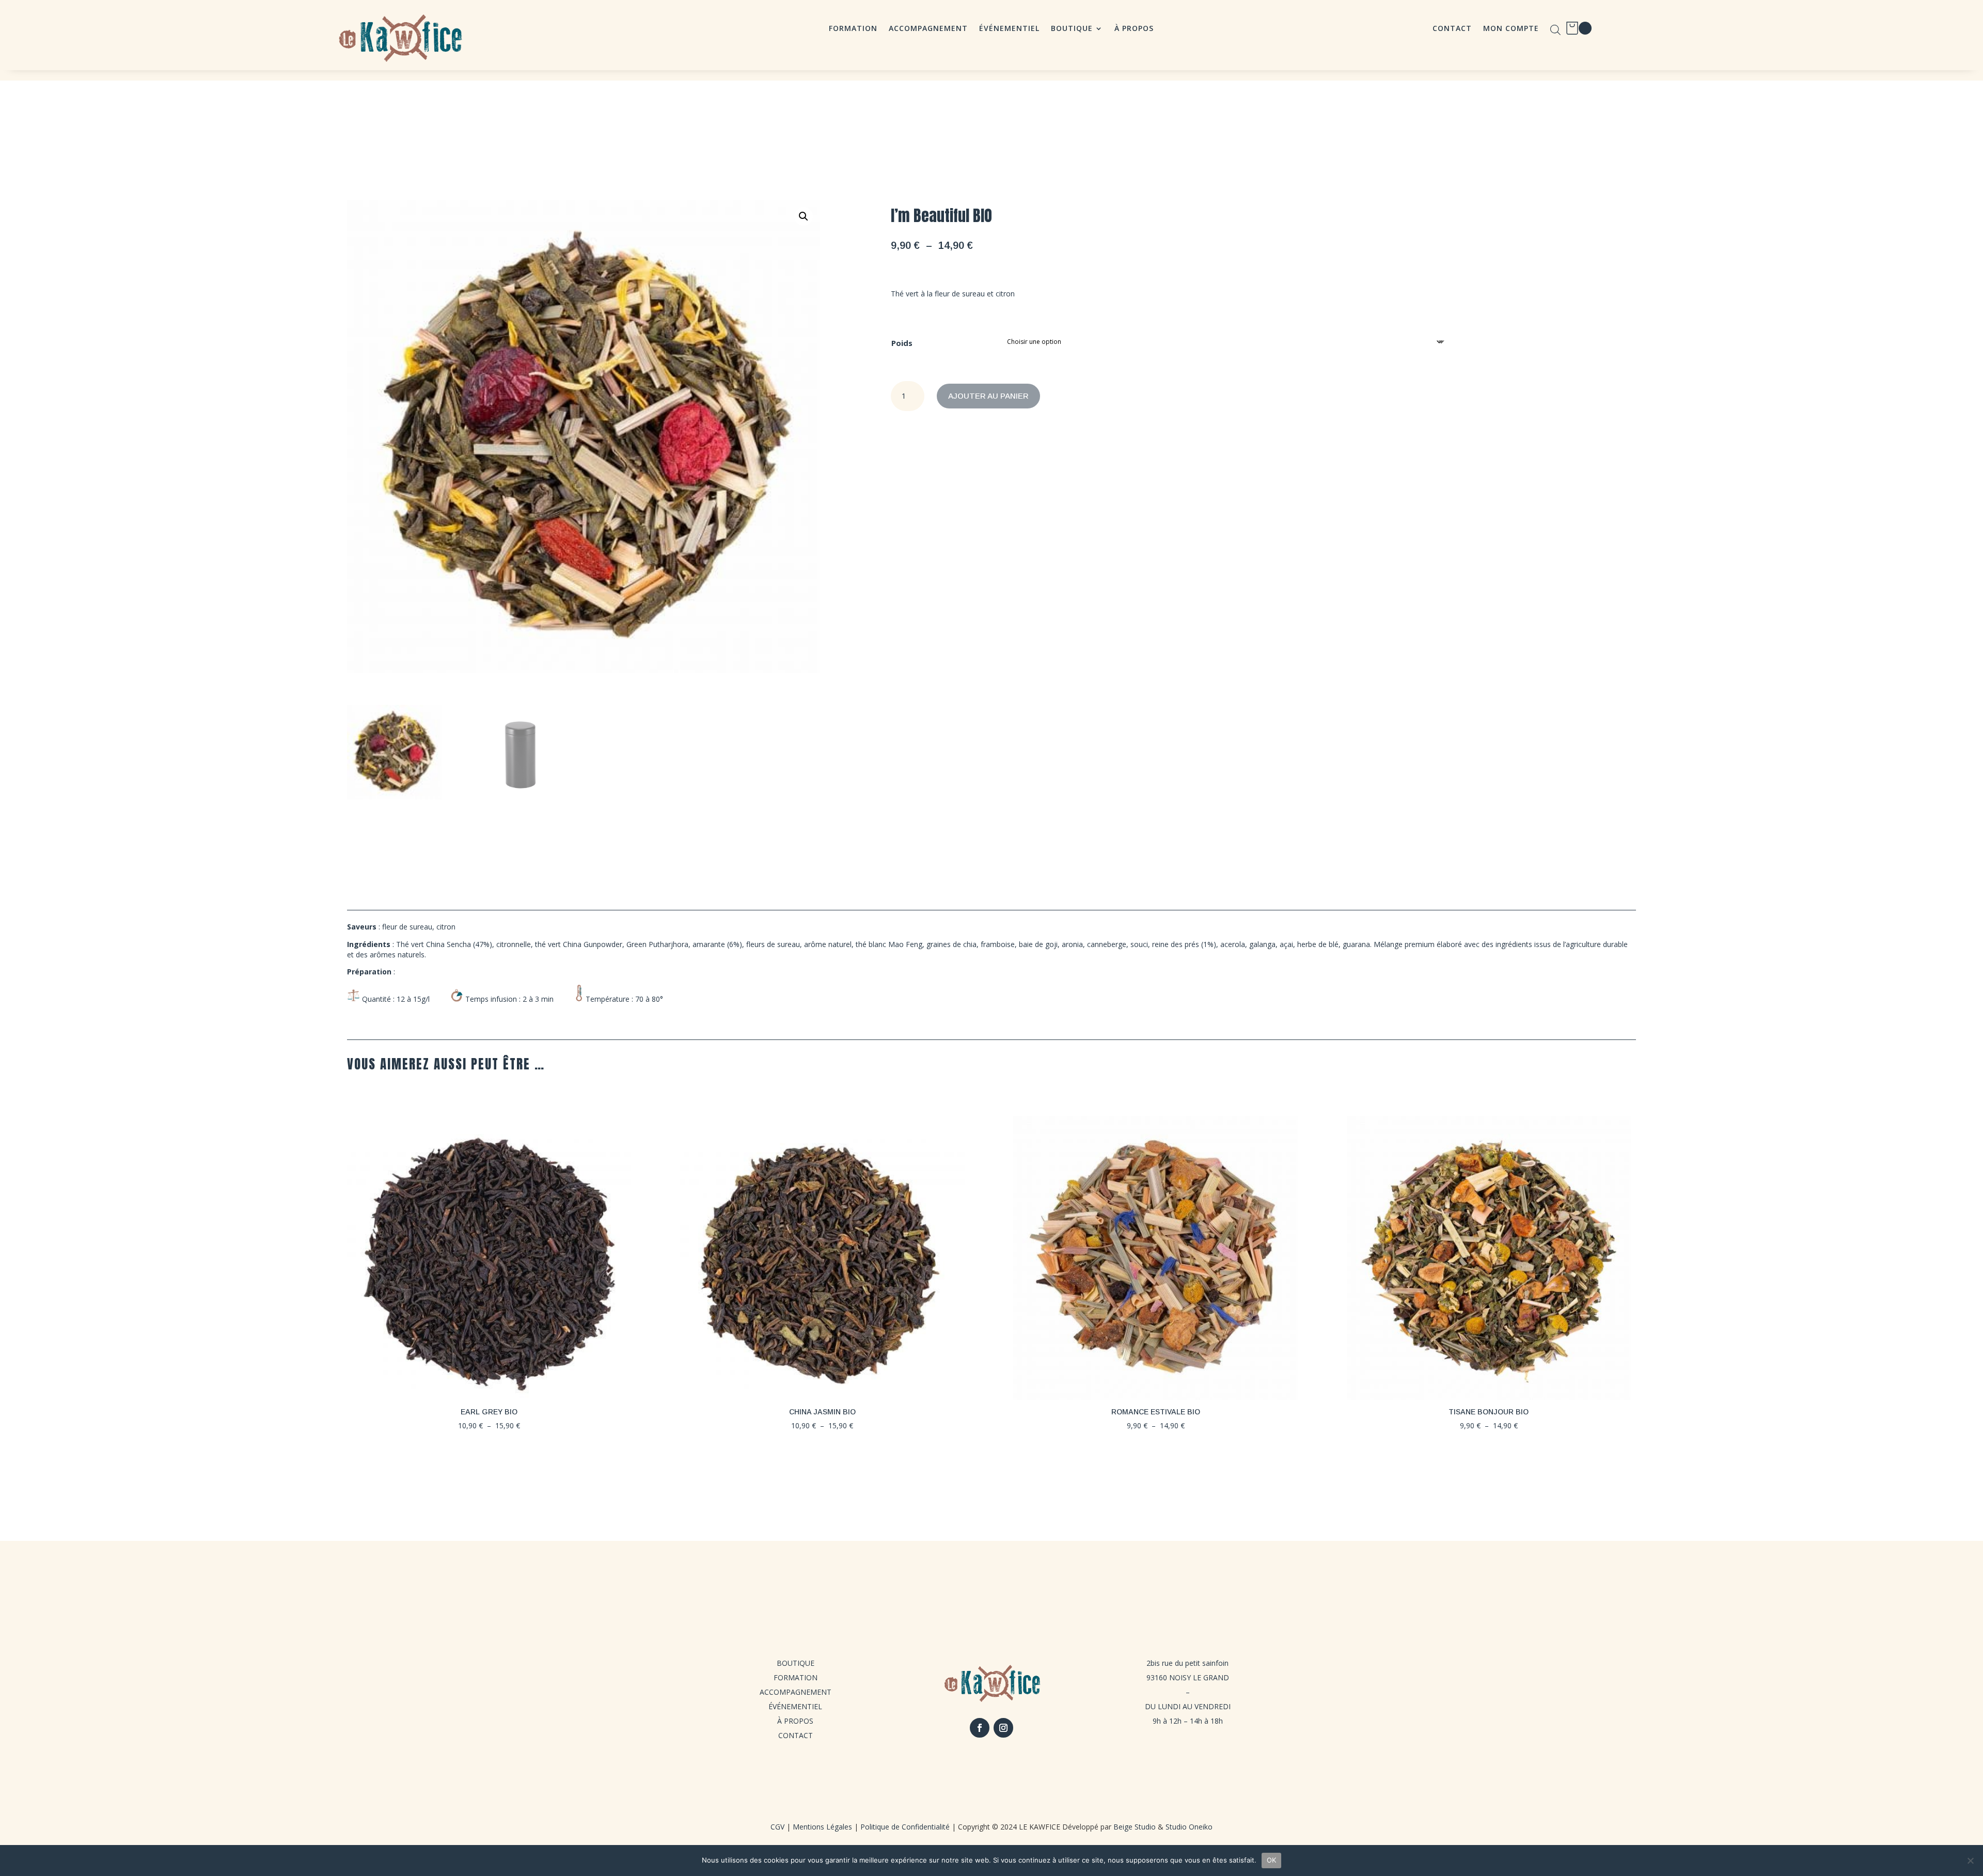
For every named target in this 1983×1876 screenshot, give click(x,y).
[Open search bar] (1555, 30)
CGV (777, 1827)
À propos (1134, 29)
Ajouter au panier (988, 396)
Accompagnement (928, 29)
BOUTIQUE (796, 1663)
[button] (804, 216)
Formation (853, 29)
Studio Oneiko (1189, 1827)
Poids (902, 343)
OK (1272, 1860)
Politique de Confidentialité (905, 1827)
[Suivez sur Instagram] (1003, 1728)
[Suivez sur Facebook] (980, 1728)
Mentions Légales (822, 1827)
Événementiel (1009, 29)
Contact (1452, 29)
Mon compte (1511, 29)
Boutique (1072, 29)
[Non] (1970, 1861)
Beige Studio (1135, 1827)
